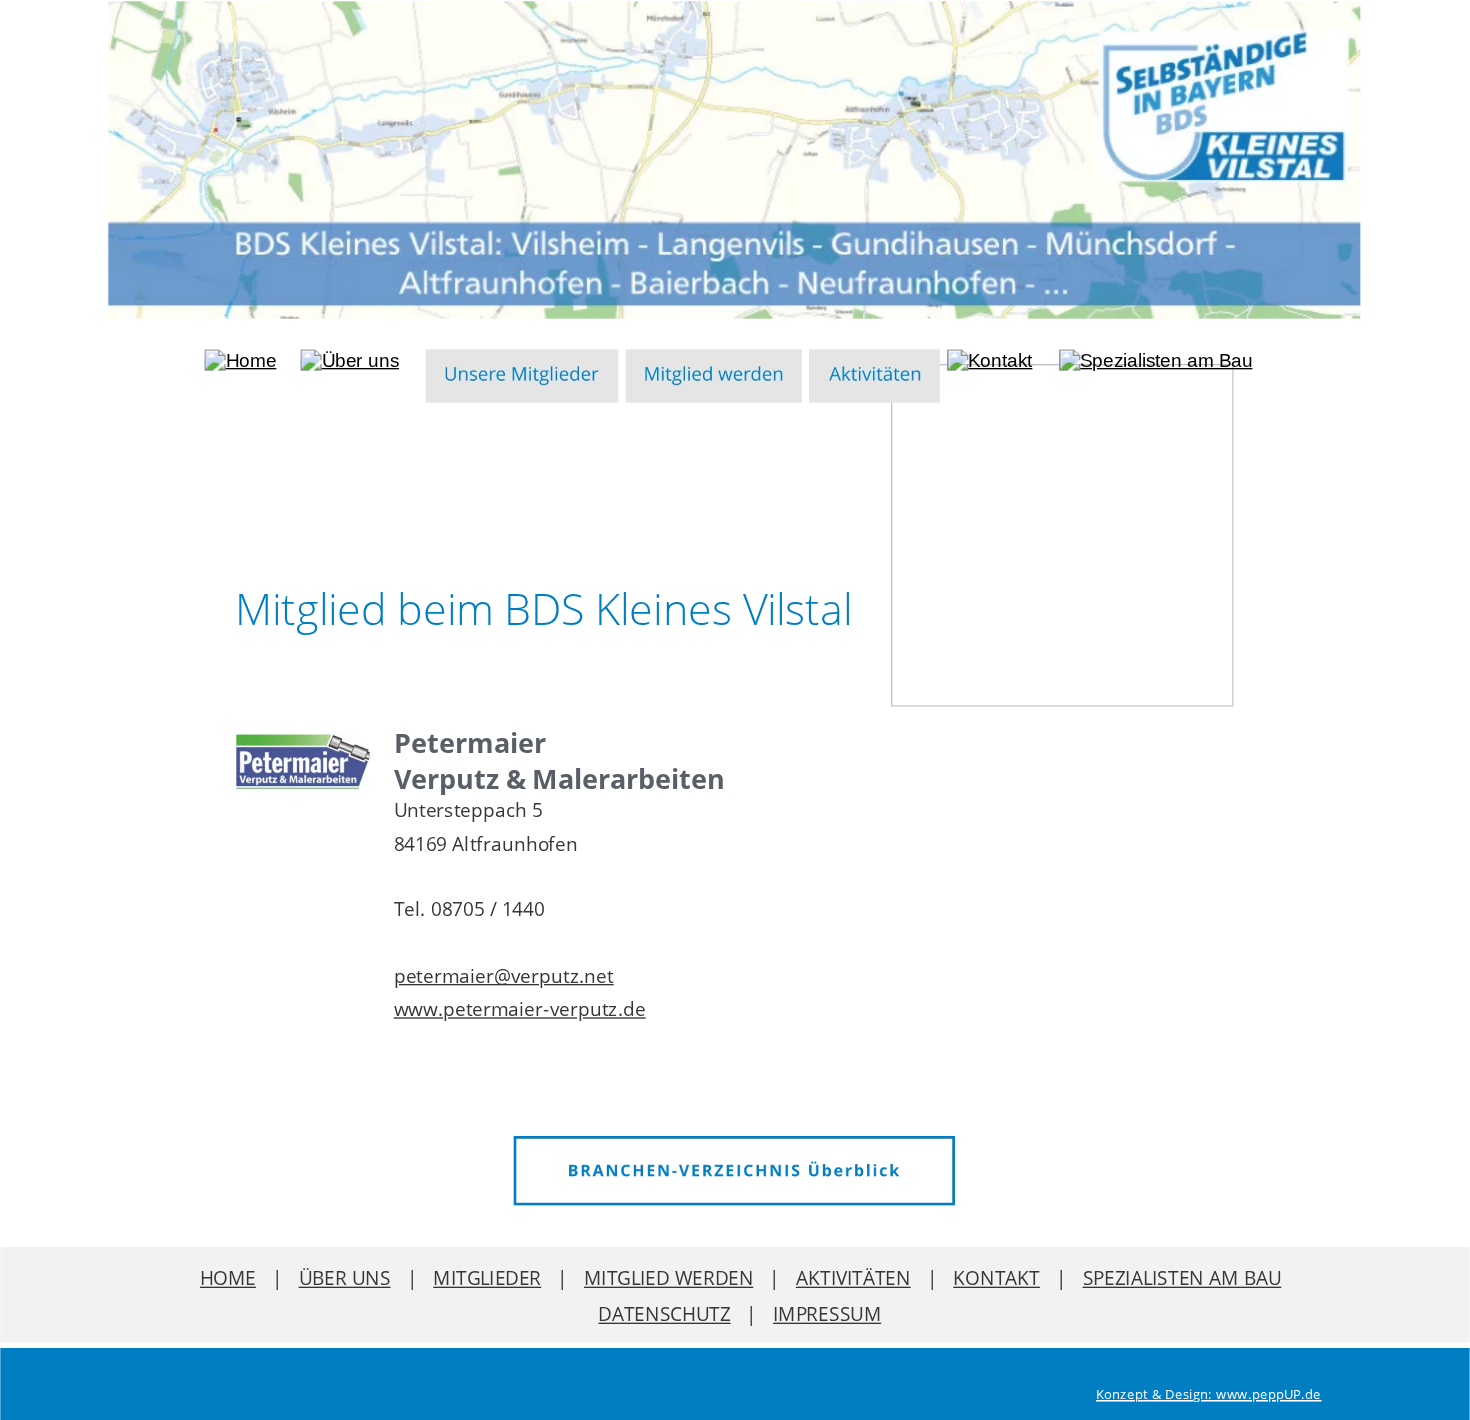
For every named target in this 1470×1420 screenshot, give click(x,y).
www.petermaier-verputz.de (520, 1008)
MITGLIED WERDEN (668, 1277)
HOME (228, 1277)
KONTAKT (996, 1277)
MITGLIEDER (487, 1277)
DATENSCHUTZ (664, 1313)
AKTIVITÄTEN (853, 1277)
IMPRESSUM (827, 1313)
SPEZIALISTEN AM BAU (1182, 1277)
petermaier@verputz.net (504, 975)
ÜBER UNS (345, 1277)
